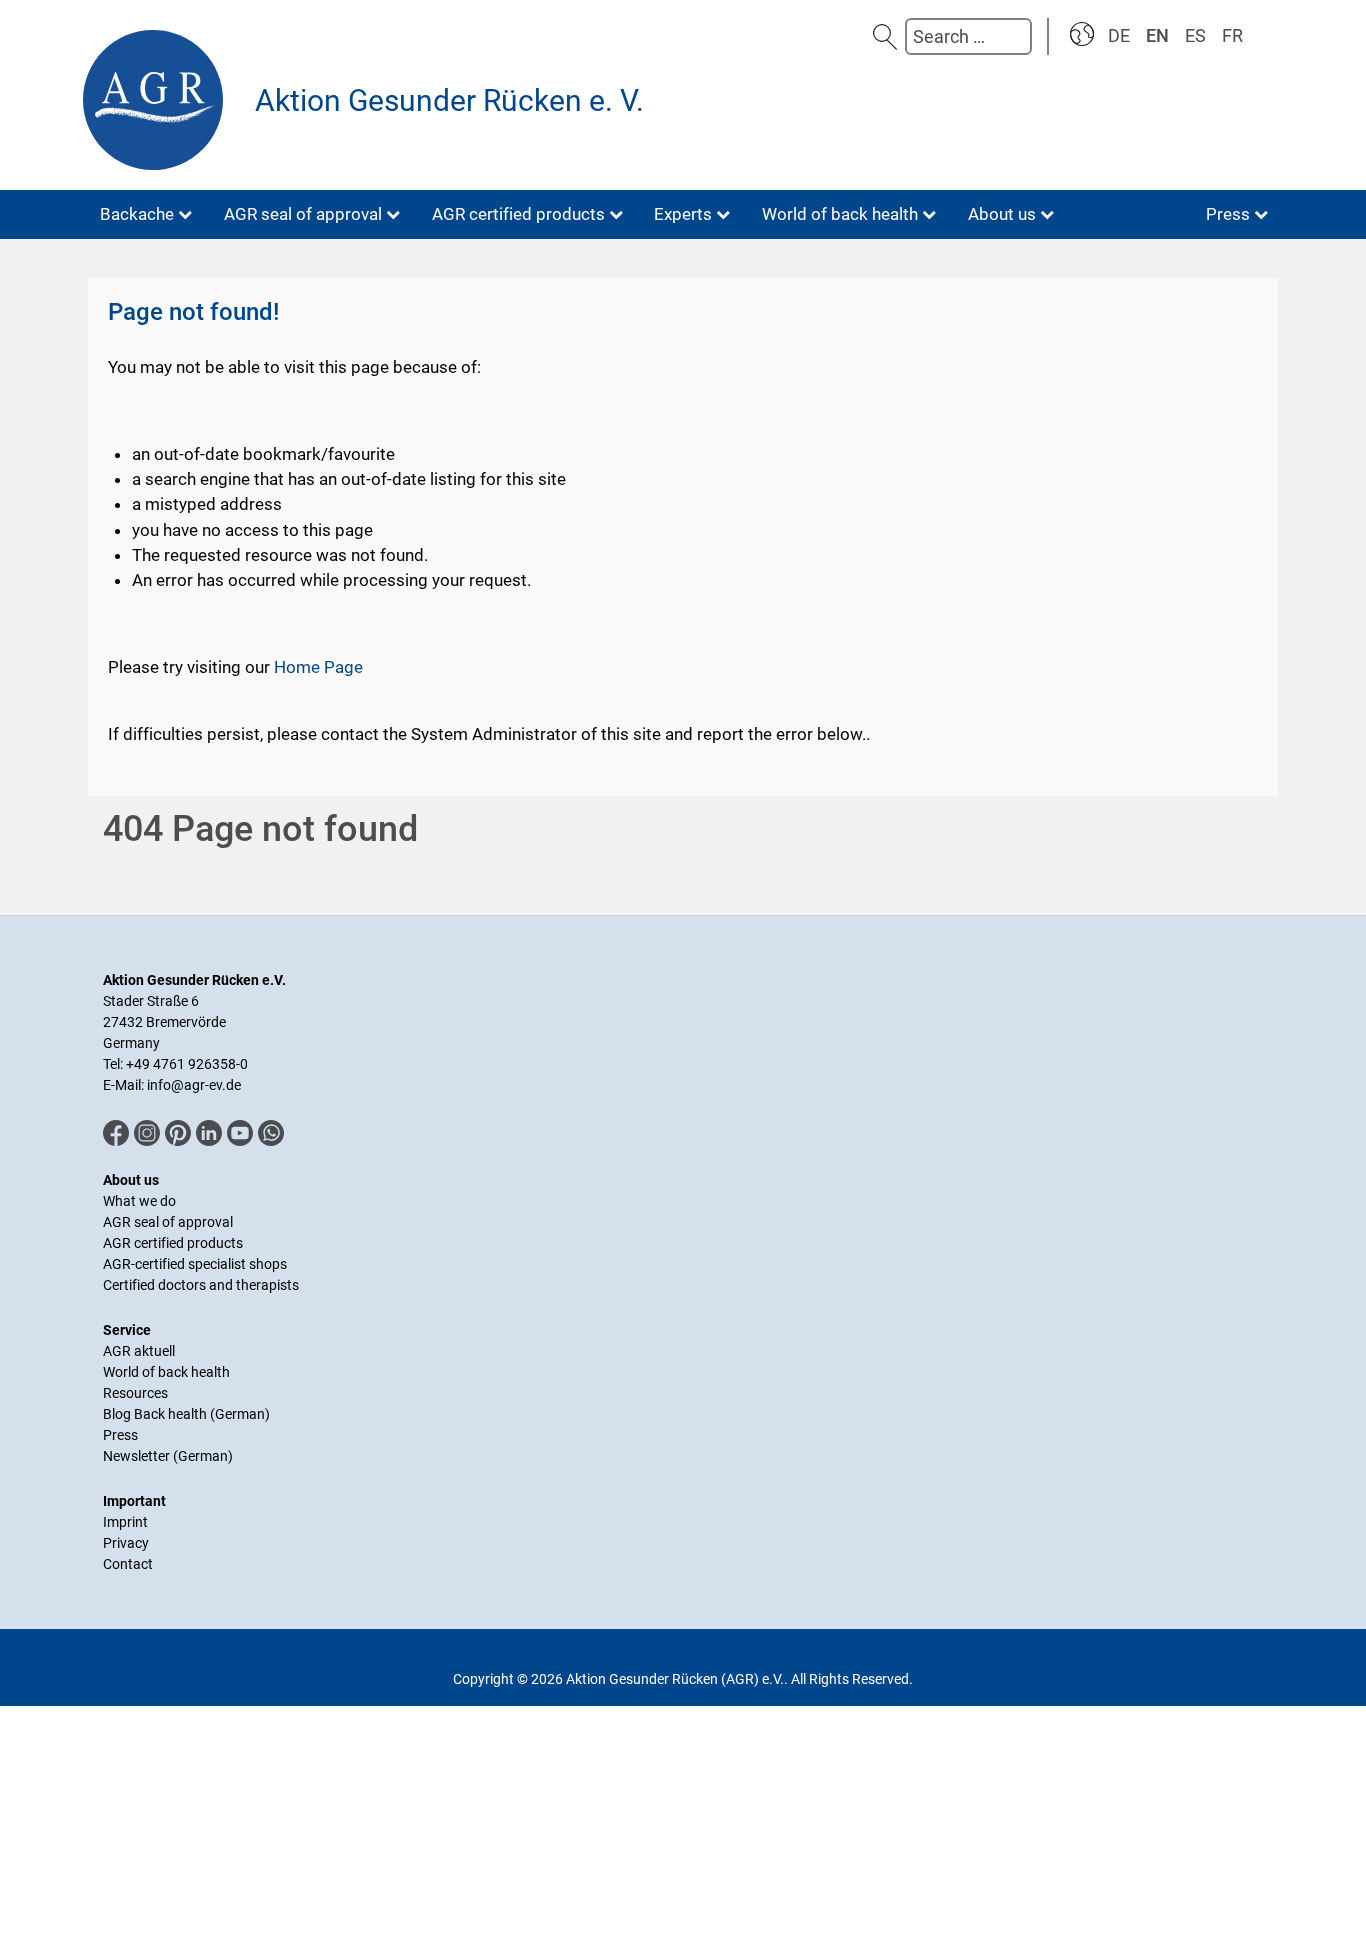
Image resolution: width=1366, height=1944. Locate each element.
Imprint (125, 1522)
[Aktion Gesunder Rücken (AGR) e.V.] (158, 100)
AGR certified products (173, 1243)
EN (1157, 35)
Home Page (318, 667)
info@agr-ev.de (194, 1085)
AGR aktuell (139, 1351)
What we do (139, 1201)
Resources (135, 1393)
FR (1232, 35)
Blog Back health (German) (186, 1414)
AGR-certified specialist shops (195, 1264)
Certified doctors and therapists (201, 1285)
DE (1119, 35)
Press (120, 1435)
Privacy (126, 1543)
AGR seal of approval (168, 1222)
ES (1195, 35)
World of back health (166, 1372)
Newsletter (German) (168, 1456)
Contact (128, 1564)
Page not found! (193, 312)
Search (885, 36)
